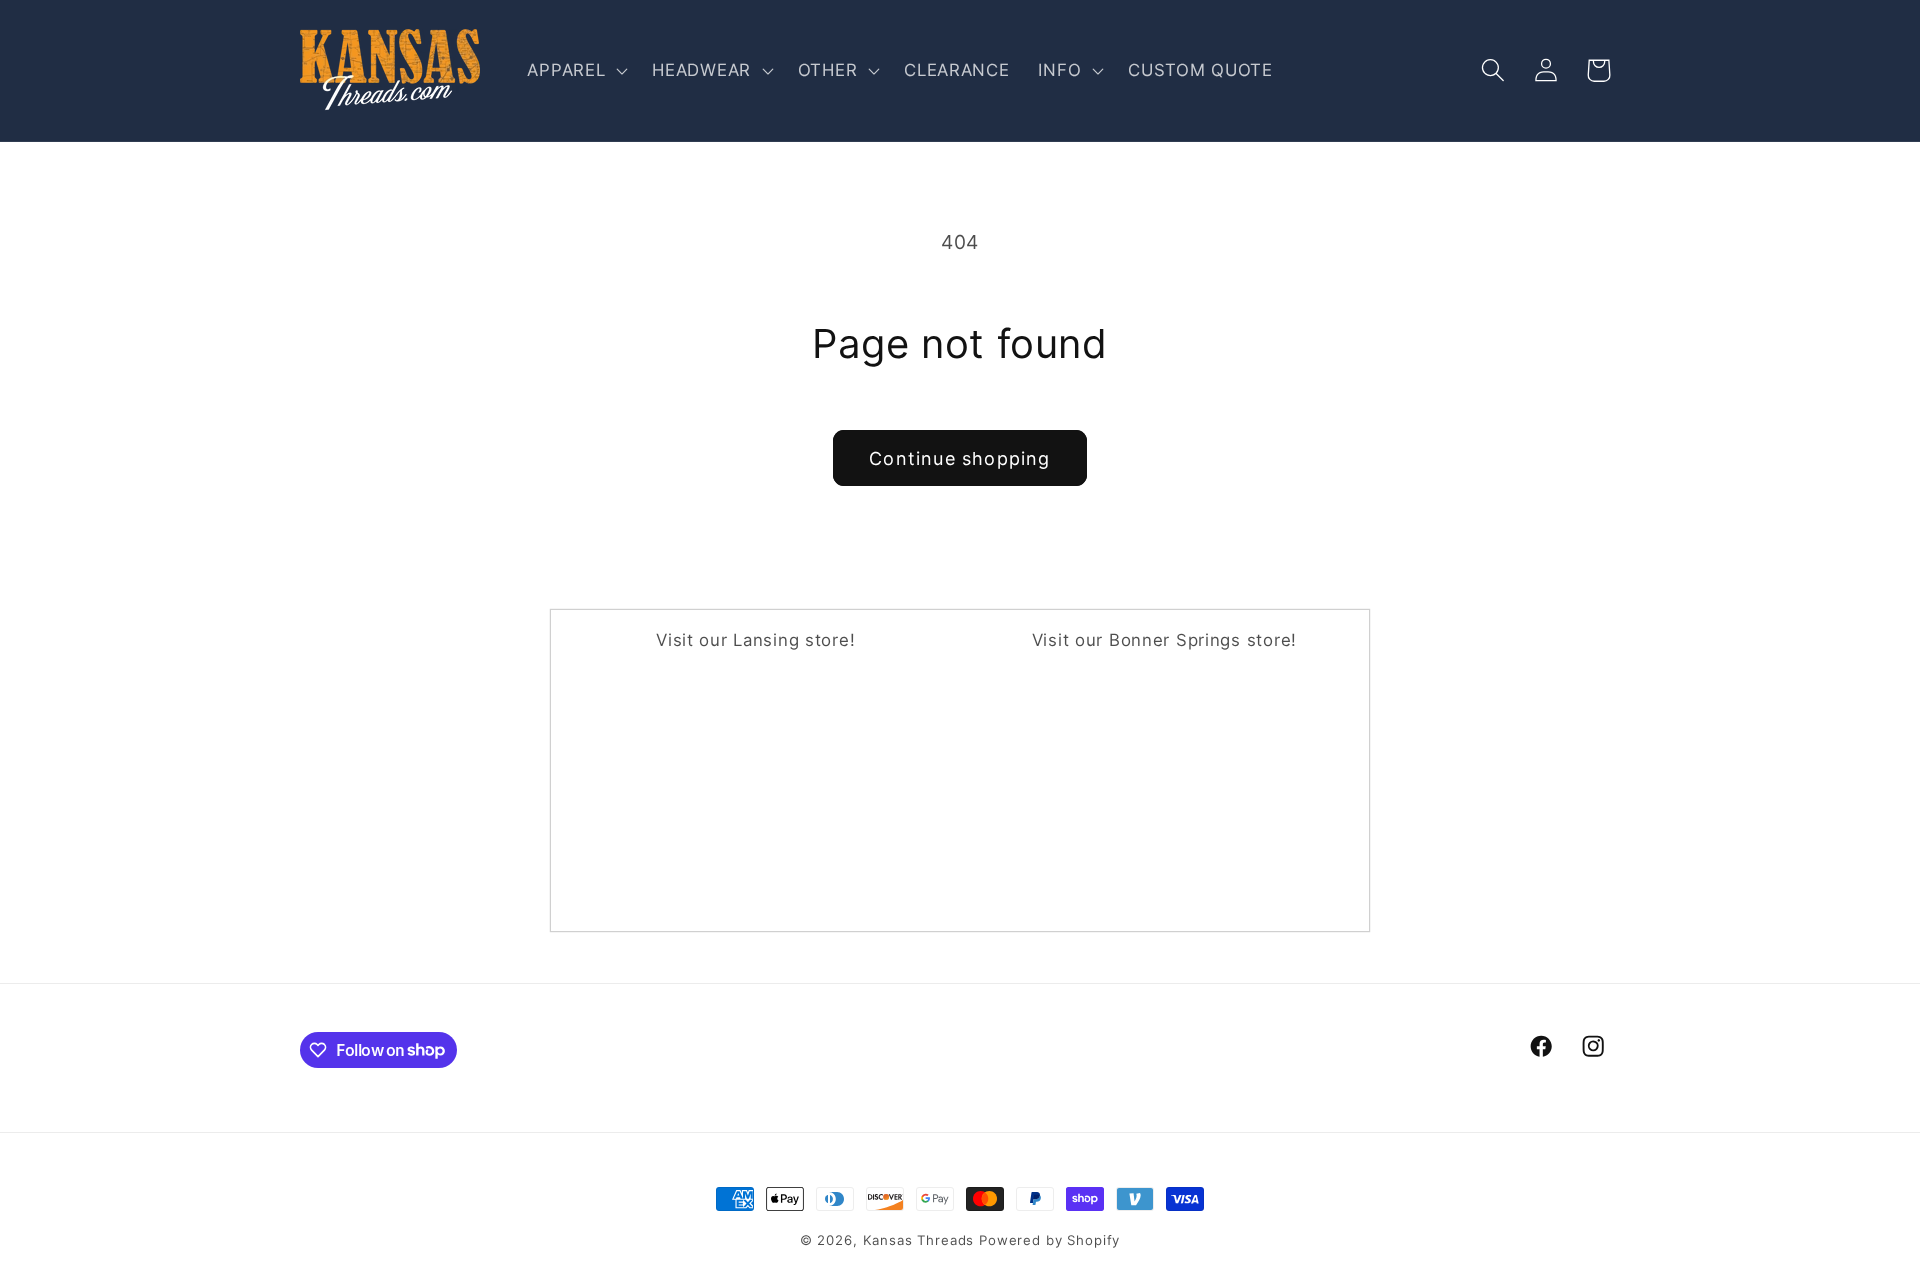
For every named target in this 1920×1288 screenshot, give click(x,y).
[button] (575, 71)
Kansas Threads (919, 1240)
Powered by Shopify (1049, 1240)
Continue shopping (959, 458)
